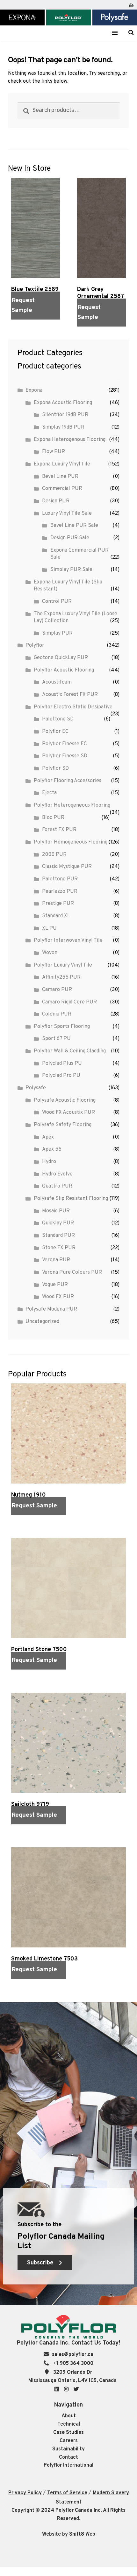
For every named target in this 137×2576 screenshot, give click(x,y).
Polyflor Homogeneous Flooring (71, 842)
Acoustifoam (57, 682)
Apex (48, 1137)
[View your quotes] (131, 4)
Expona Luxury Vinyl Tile (62, 464)
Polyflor (35, 645)
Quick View (22, 327)
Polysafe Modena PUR (51, 1309)
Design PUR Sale (70, 538)
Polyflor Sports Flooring (62, 1027)
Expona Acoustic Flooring (63, 403)
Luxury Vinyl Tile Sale (67, 513)
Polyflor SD (55, 768)
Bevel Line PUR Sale (74, 526)
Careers (69, 2441)
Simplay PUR (57, 633)
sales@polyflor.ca (73, 2355)
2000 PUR (54, 855)
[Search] (131, 32)
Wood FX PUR (58, 1297)
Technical (69, 2424)
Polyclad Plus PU (62, 1064)
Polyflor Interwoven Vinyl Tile (68, 940)
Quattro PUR (57, 1186)
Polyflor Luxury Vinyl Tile (63, 965)
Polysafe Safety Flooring (63, 1125)
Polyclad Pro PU (61, 1076)
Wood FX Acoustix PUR (68, 1112)
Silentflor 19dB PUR (65, 415)
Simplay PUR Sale (71, 570)
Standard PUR (58, 1236)
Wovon (50, 953)
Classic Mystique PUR (67, 867)
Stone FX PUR (59, 1248)
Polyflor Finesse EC (65, 744)
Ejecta (49, 793)
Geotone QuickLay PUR (61, 658)
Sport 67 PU (56, 1039)
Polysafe (36, 1088)
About (69, 2416)
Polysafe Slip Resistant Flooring (71, 1199)
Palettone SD (58, 719)
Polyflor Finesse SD (65, 756)
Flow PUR (54, 452)
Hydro (49, 1162)
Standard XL (56, 916)
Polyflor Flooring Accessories (68, 781)
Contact (68, 2457)
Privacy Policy (25, 2493)
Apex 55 (52, 1149)
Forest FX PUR (59, 830)
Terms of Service (67, 2493)
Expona (34, 390)
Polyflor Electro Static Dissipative (73, 707)
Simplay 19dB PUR (63, 427)
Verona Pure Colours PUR (72, 1272)
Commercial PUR (62, 489)
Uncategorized (42, 1322)
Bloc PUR (53, 818)
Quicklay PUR (58, 1223)
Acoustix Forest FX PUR (70, 695)
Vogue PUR (55, 1285)
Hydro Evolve (57, 1174)
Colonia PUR (57, 1014)
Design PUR (56, 501)
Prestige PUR (58, 904)
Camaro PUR (57, 990)
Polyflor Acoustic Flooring (64, 670)
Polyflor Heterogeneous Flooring (72, 805)
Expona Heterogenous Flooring (70, 440)
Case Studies (68, 2433)
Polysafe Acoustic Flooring (65, 1100)
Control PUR (57, 602)
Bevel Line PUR (60, 477)
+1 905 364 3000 (73, 2364)
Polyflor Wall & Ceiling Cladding (70, 1051)
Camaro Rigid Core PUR (69, 1002)
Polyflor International (68, 2465)
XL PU (49, 928)
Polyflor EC (55, 732)
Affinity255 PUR (61, 977)
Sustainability (68, 2449)
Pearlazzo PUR (60, 892)
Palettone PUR (60, 879)
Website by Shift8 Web (69, 2534)
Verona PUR (56, 1260)
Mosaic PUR (56, 1211)
